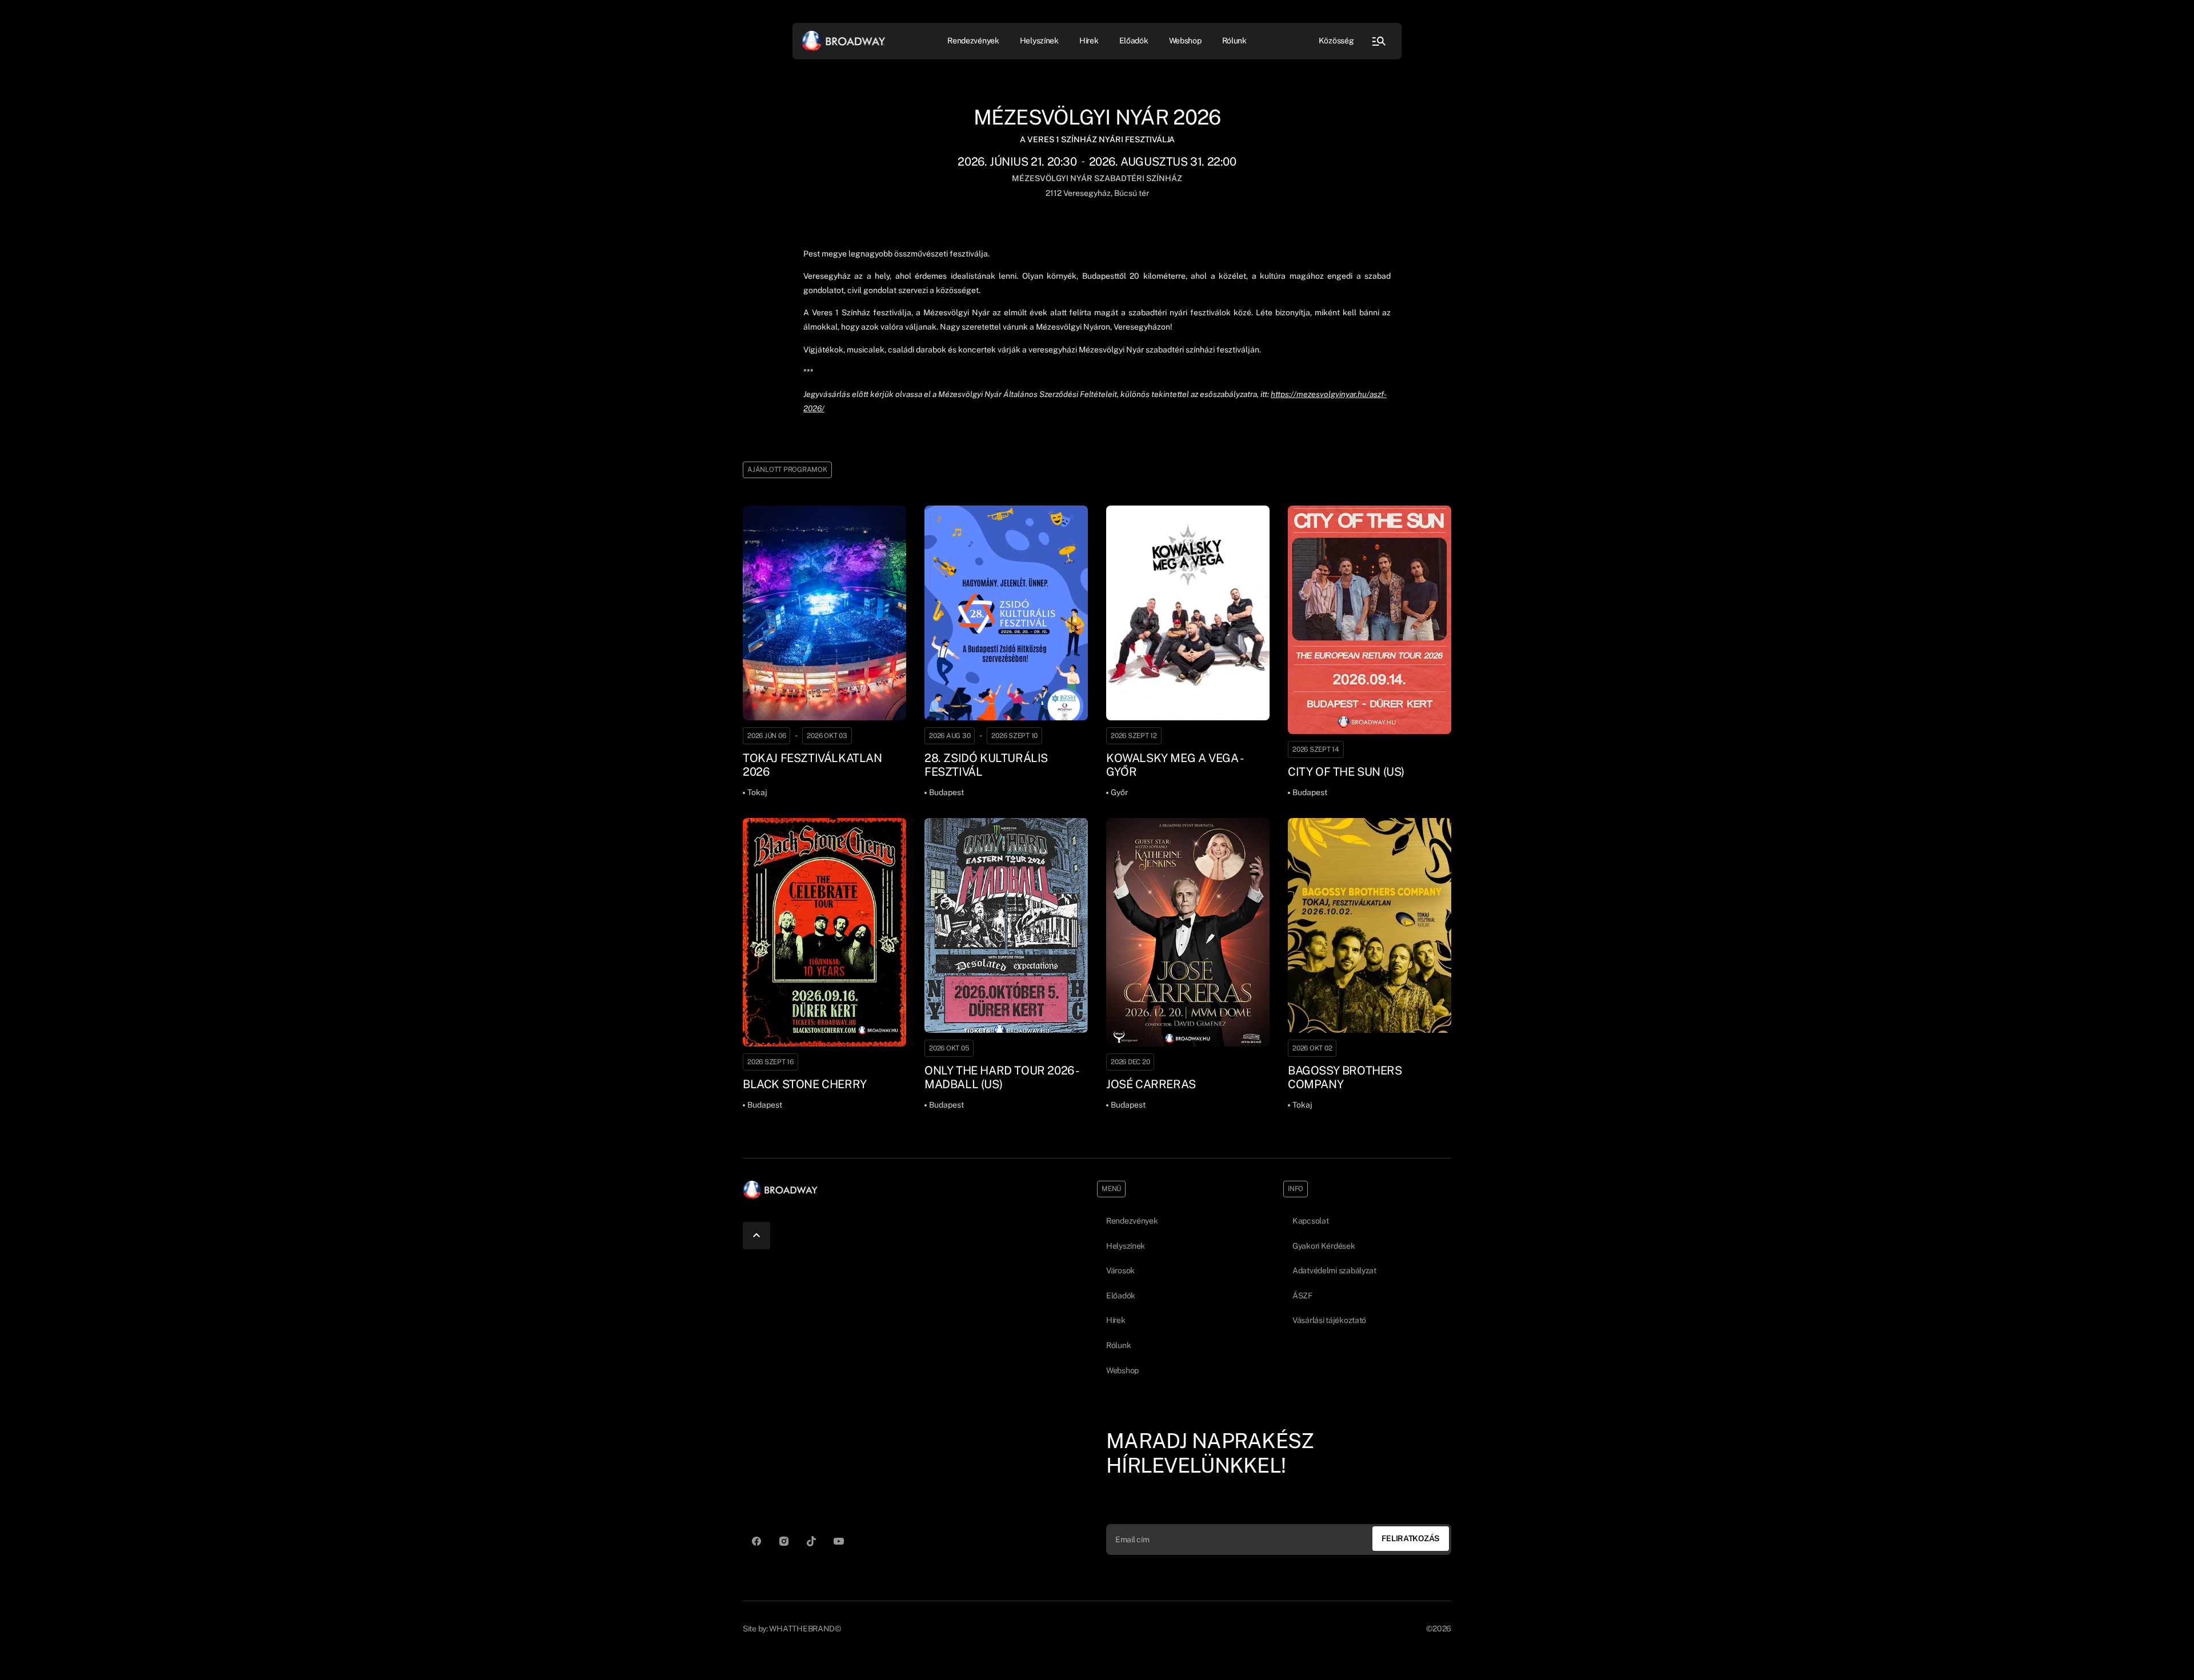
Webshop (1185, 41)
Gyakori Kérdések (1324, 1246)
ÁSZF (1302, 1296)
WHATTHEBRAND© (805, 1629)
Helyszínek (1039, 41)
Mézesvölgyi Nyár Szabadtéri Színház (1097, 178)
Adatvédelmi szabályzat (1334, 1270)
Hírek (1089, 41)
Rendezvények (1132, 1221)
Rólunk (1234, 41)
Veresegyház (1086, 193)
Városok (1120, 1270)
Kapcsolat (1310, 1221)
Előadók (1134, 41)
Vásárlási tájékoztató (1329, 1320)
